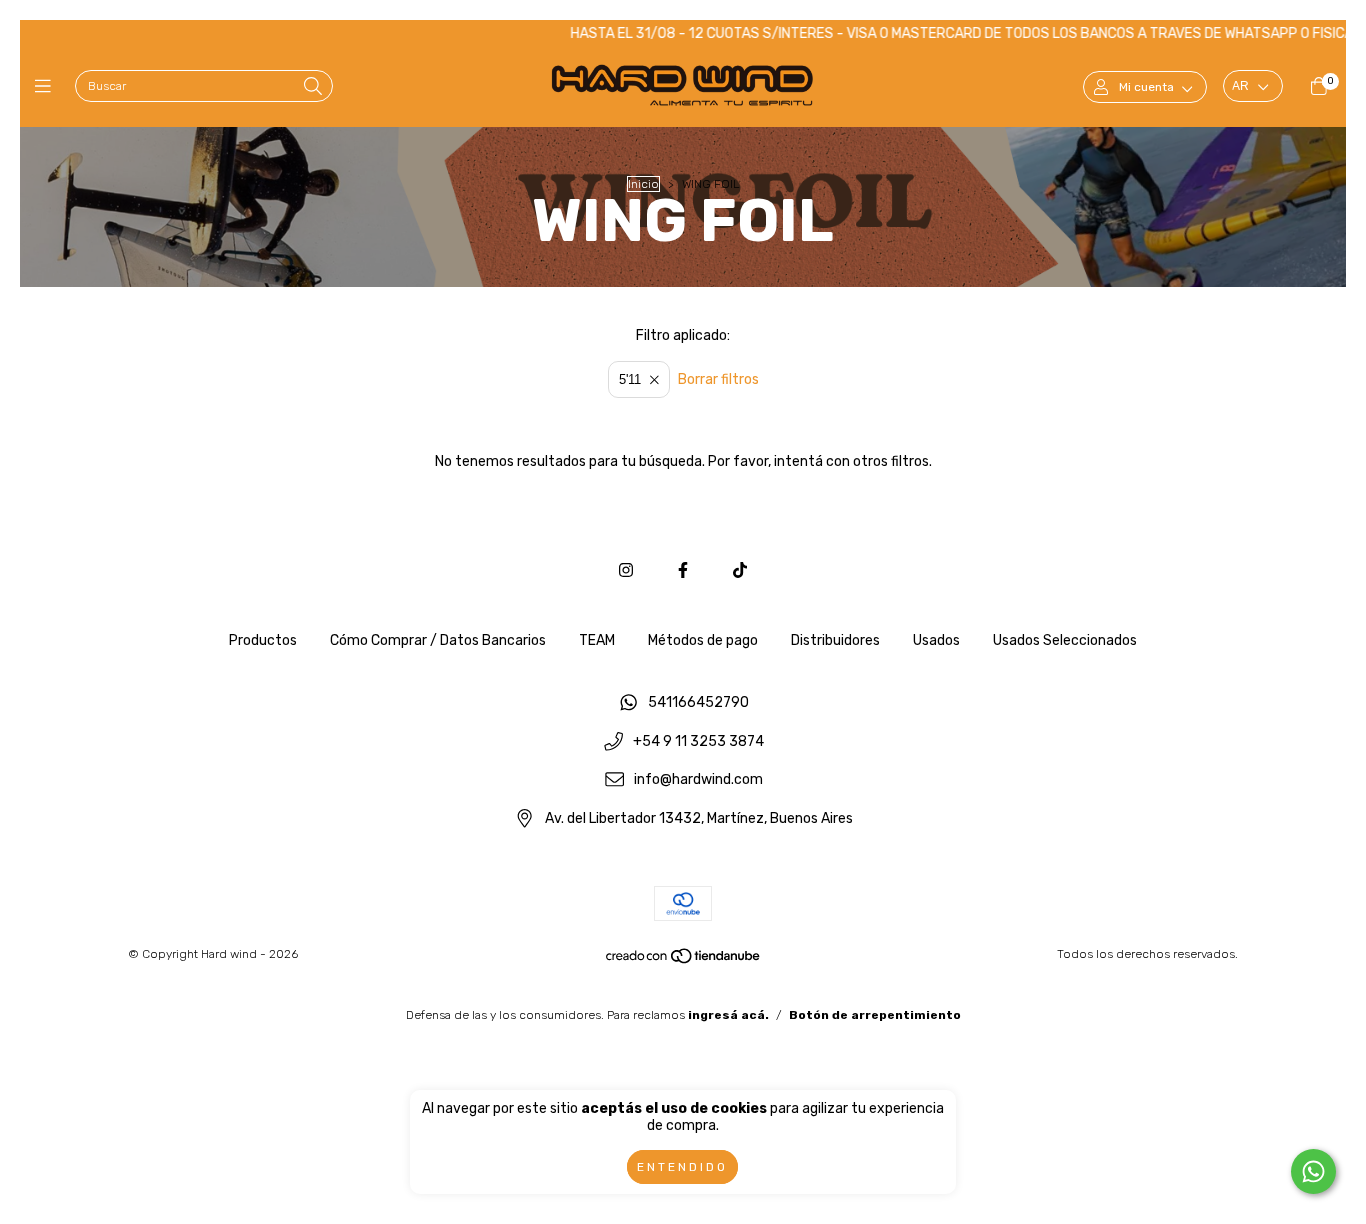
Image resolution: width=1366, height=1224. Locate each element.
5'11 (630, 379)
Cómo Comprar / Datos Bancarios (438, 640)
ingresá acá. (728, 1015)
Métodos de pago (703, 640)
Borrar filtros (718, 379)
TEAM (597, 640)
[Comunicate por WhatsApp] (1313, 1171)
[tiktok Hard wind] (740, 570)
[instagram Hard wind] (626, 570)
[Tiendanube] (684, 960)
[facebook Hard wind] (683, 570)
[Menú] (47, 87)
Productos (263, 640)
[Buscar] (313, 87)
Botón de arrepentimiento (875, 1015)
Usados (936, 640)
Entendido (682, 1167)
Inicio (643, 184)
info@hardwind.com (698, 780)
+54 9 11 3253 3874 (698, 741)
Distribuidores (835, 640)
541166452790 (698, 702)
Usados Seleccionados (1065, 640)
